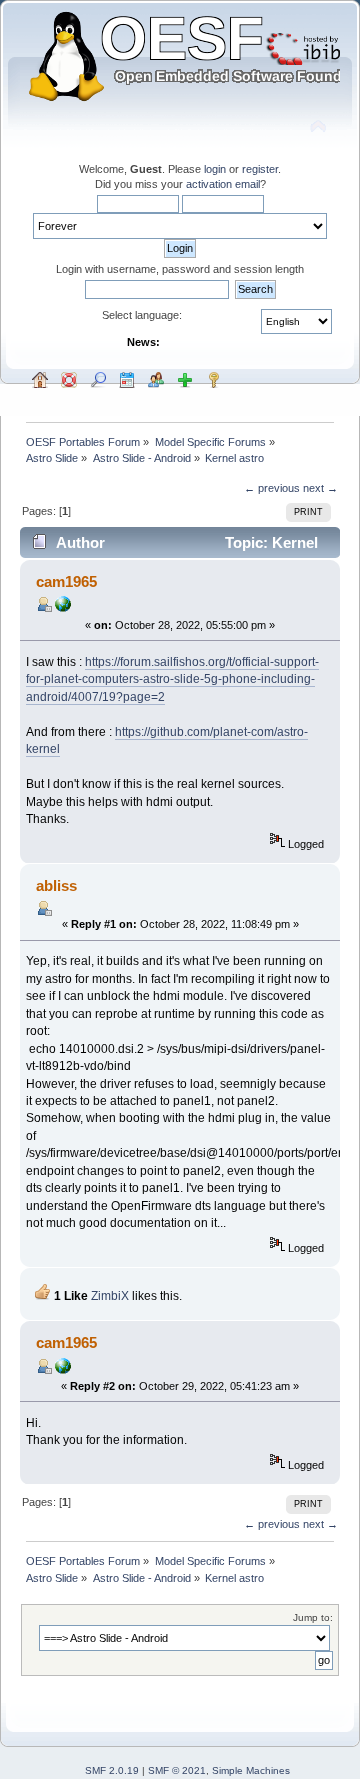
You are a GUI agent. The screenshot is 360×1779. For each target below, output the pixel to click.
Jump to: (313, 1617)
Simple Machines (251, 1770)
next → (320, 488)
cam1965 (66, 581)
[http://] (63, 608)
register (260, 169)
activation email (223, 184)
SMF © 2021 (177, 1770)
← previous (272, 488)
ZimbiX (110, 1296)
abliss (56, 885)
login (215, 169)
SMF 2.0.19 (112, 1770)
